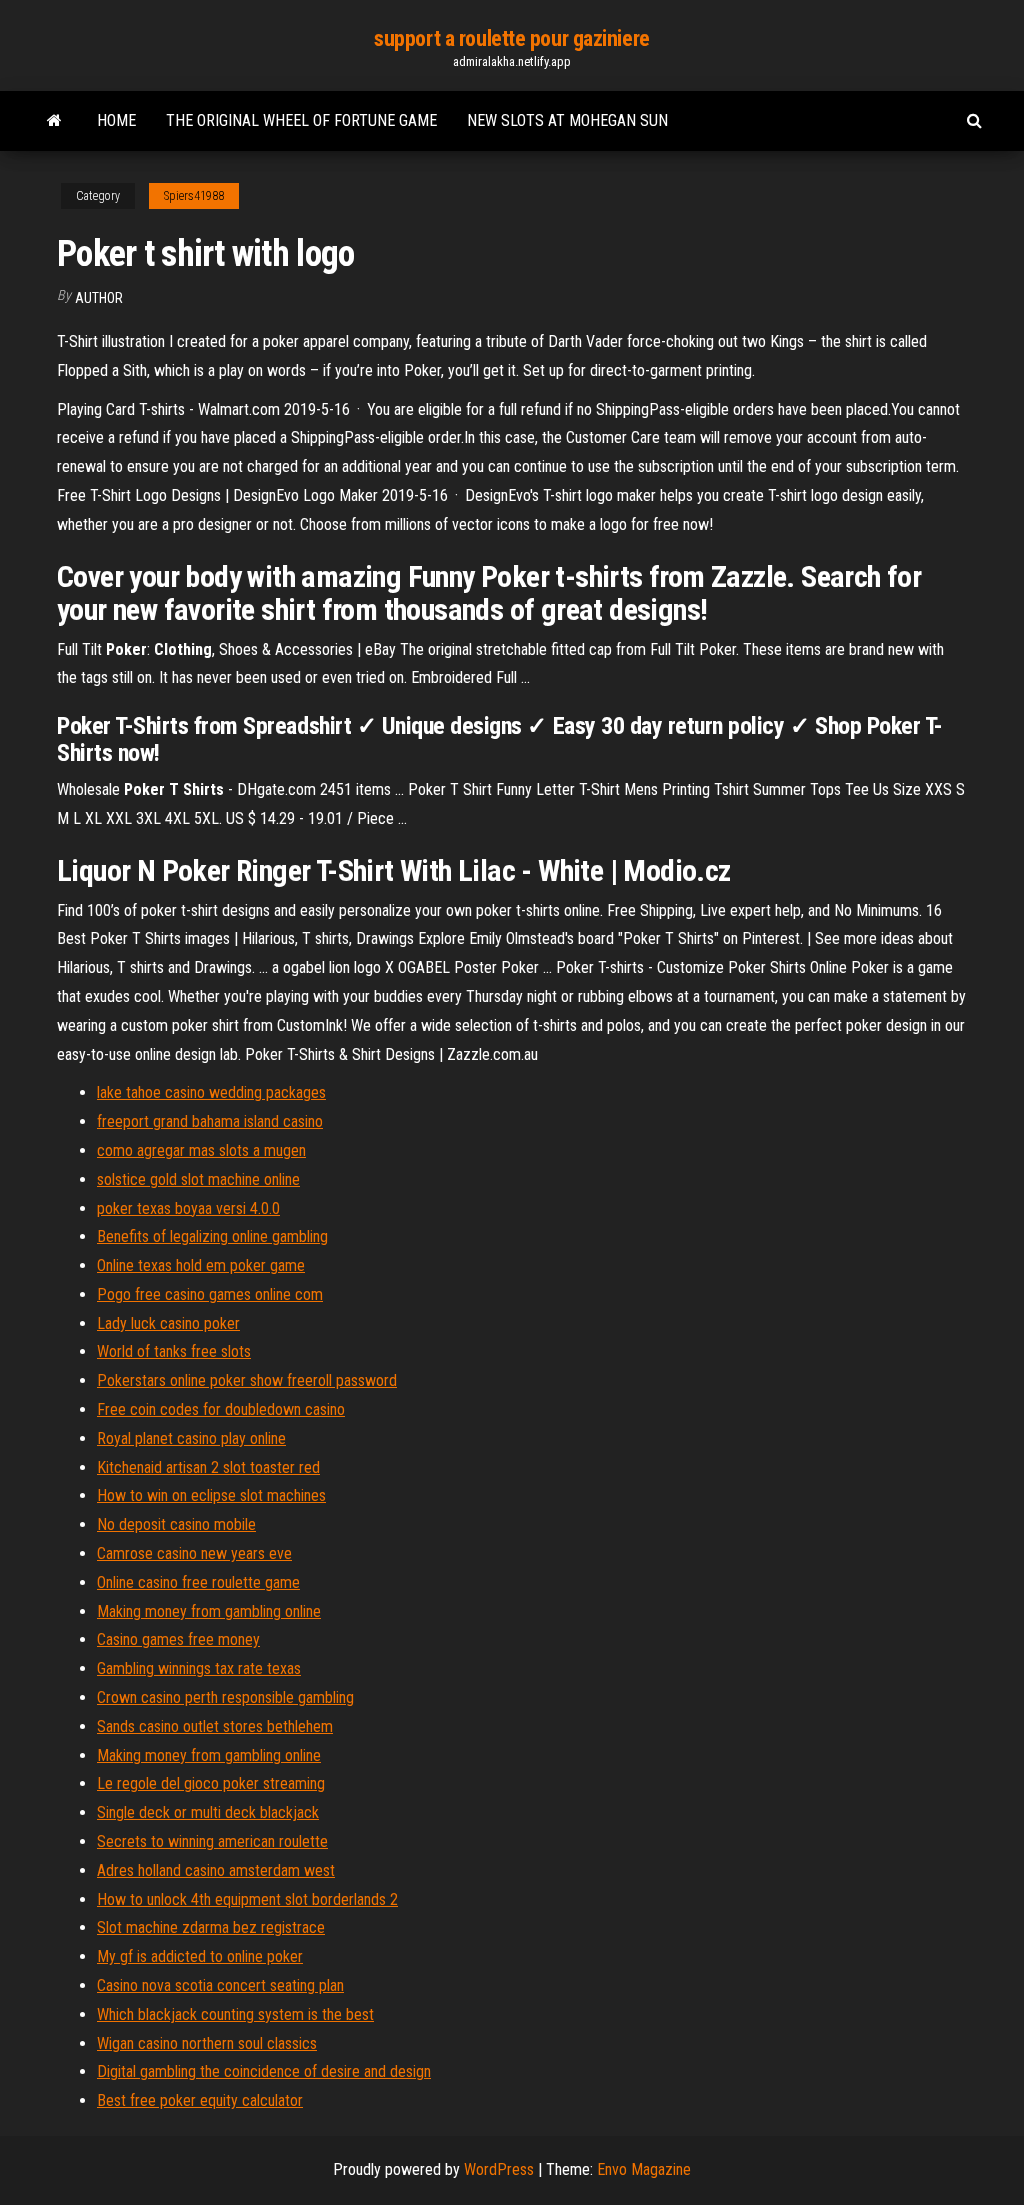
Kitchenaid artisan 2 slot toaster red (208, 1467)
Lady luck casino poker (168, 1323)
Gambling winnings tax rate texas (199, 1668)
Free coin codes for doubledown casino (221, 1409)
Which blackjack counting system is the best (235, 2014)
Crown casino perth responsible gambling (225, 1697)
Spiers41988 (194, 196)
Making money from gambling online (209, 1611)
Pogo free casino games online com (210, 1294)
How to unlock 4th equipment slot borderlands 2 (247, 1899)
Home (116, 120)
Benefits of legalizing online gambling (212, 1236)
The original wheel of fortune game (301, 120)
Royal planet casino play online (191, 1438)
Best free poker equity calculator (200, 2100)
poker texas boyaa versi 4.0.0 (188, 1208)
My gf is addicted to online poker (200, 1956)
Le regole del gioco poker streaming (211, 1783)
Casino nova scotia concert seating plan (220, 1985)
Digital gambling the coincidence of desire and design (264, 2071)
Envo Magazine (644, 2169)
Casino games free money (178, 1639)
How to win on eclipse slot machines (211, 1495)
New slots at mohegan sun (567, 120)
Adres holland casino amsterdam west (216, 1870)
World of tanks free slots (174, 1351)
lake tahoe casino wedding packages (211, 1092)
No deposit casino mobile (176, 1524)
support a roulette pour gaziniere (511, 38)
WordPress (499, 2169)
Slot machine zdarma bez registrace (211, 1927)
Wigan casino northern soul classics (207, 2043)
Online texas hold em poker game (201, 1265)
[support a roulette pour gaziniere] (54, 121)
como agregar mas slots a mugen (201, 1150)
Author (99, 298)
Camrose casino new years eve (194, 1553)
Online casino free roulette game (198, 1582)
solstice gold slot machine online (198, 1179)
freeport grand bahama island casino (210, 1121)
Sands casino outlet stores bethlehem (215, 1726)
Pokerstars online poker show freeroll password (247, 1380)
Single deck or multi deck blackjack (208, 1812)
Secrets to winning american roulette (212, 1841)
